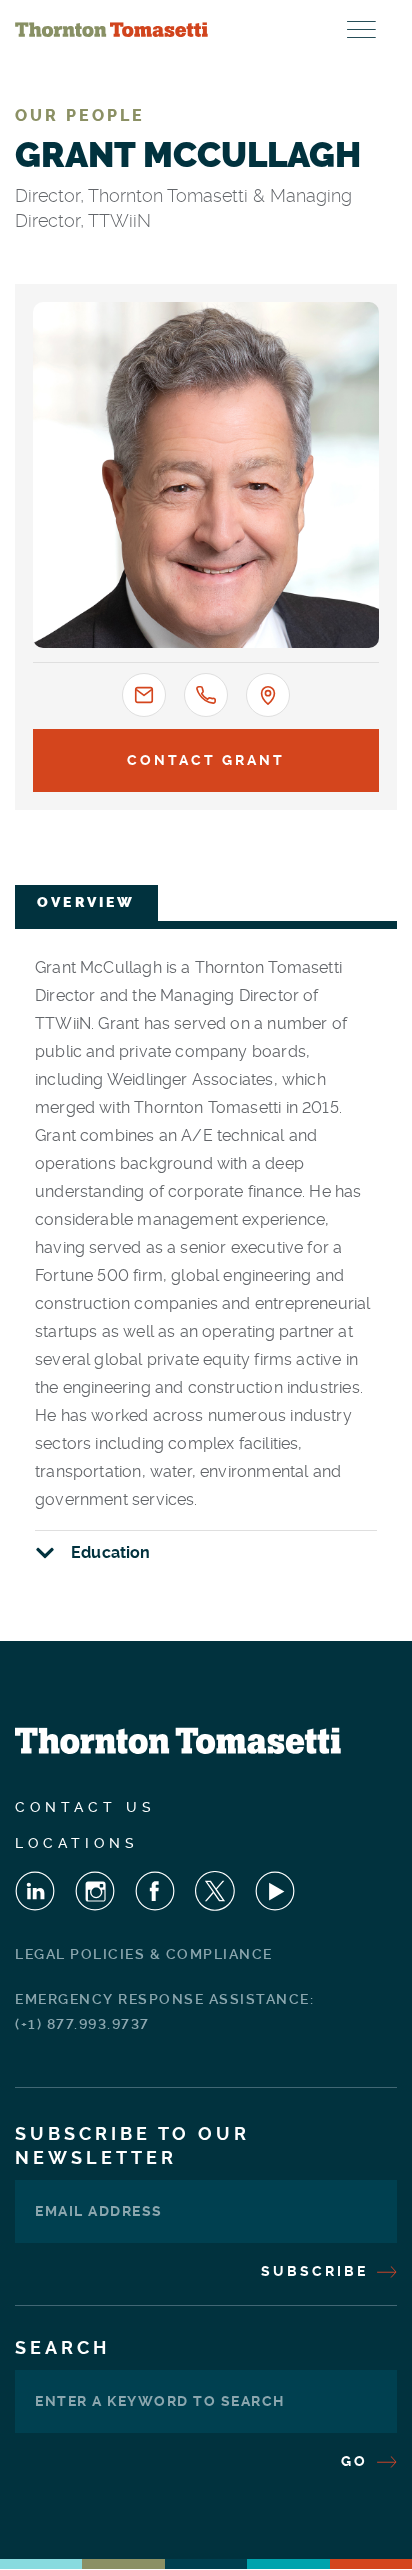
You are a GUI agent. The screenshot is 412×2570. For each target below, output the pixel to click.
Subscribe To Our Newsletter (132, 2145)
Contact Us (85, 1807)
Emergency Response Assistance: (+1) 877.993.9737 (164, 2011)
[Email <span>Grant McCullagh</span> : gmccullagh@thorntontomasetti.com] (144, 695)
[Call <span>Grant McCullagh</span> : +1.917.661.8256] (206, 695)
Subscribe (317, 2271)
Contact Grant (206, 760)
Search (62, 2347)
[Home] (111, 30)
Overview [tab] (86, 902)
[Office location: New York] (268, 695)
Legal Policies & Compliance (144, 1954)
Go (357, 2461)
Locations (77, 1843)
